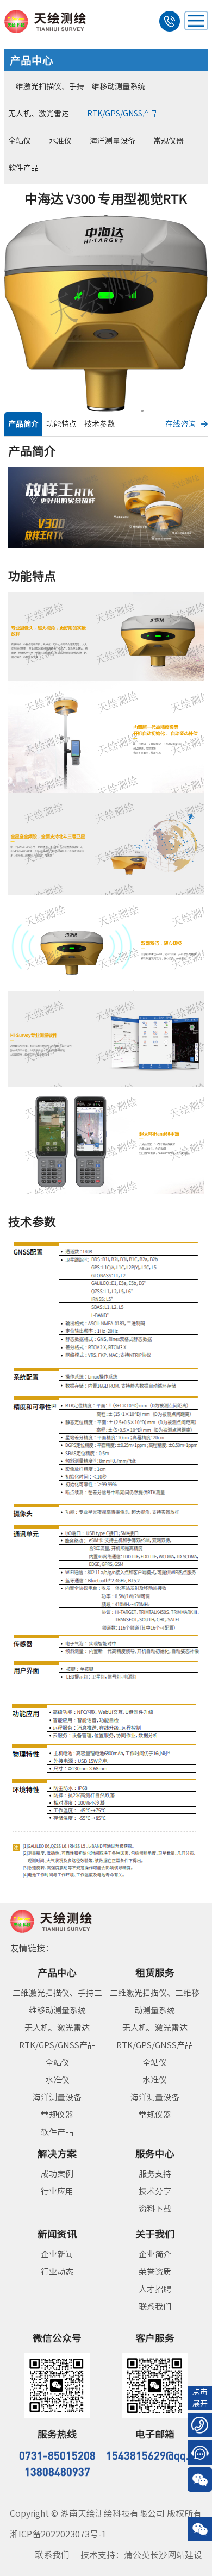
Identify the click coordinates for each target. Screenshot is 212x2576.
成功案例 (57, 2174)
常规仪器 (169, 141)
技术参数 (99, 424)
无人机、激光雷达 (39, 114)
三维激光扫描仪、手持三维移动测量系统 (77, 86)
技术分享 (155, 2191)
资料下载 (155, 2209)
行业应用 (57, 2191)
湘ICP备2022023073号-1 (58, 2534)
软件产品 (23, 168)
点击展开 (200, 2398)
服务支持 (155, 2174)
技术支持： (141, 2555)
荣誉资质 (155, 2272)
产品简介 (23, 424)
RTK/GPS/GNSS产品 (122, 114)
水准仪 (60, 141)
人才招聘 (155, 2289)
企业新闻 (57, 2254)
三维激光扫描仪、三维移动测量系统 (155, 2002)
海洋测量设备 (113, 141)
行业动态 (57, 2272)
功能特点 (61, 424)
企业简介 (155, 2254)
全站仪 (20, 141)
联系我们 (155, 2307)
